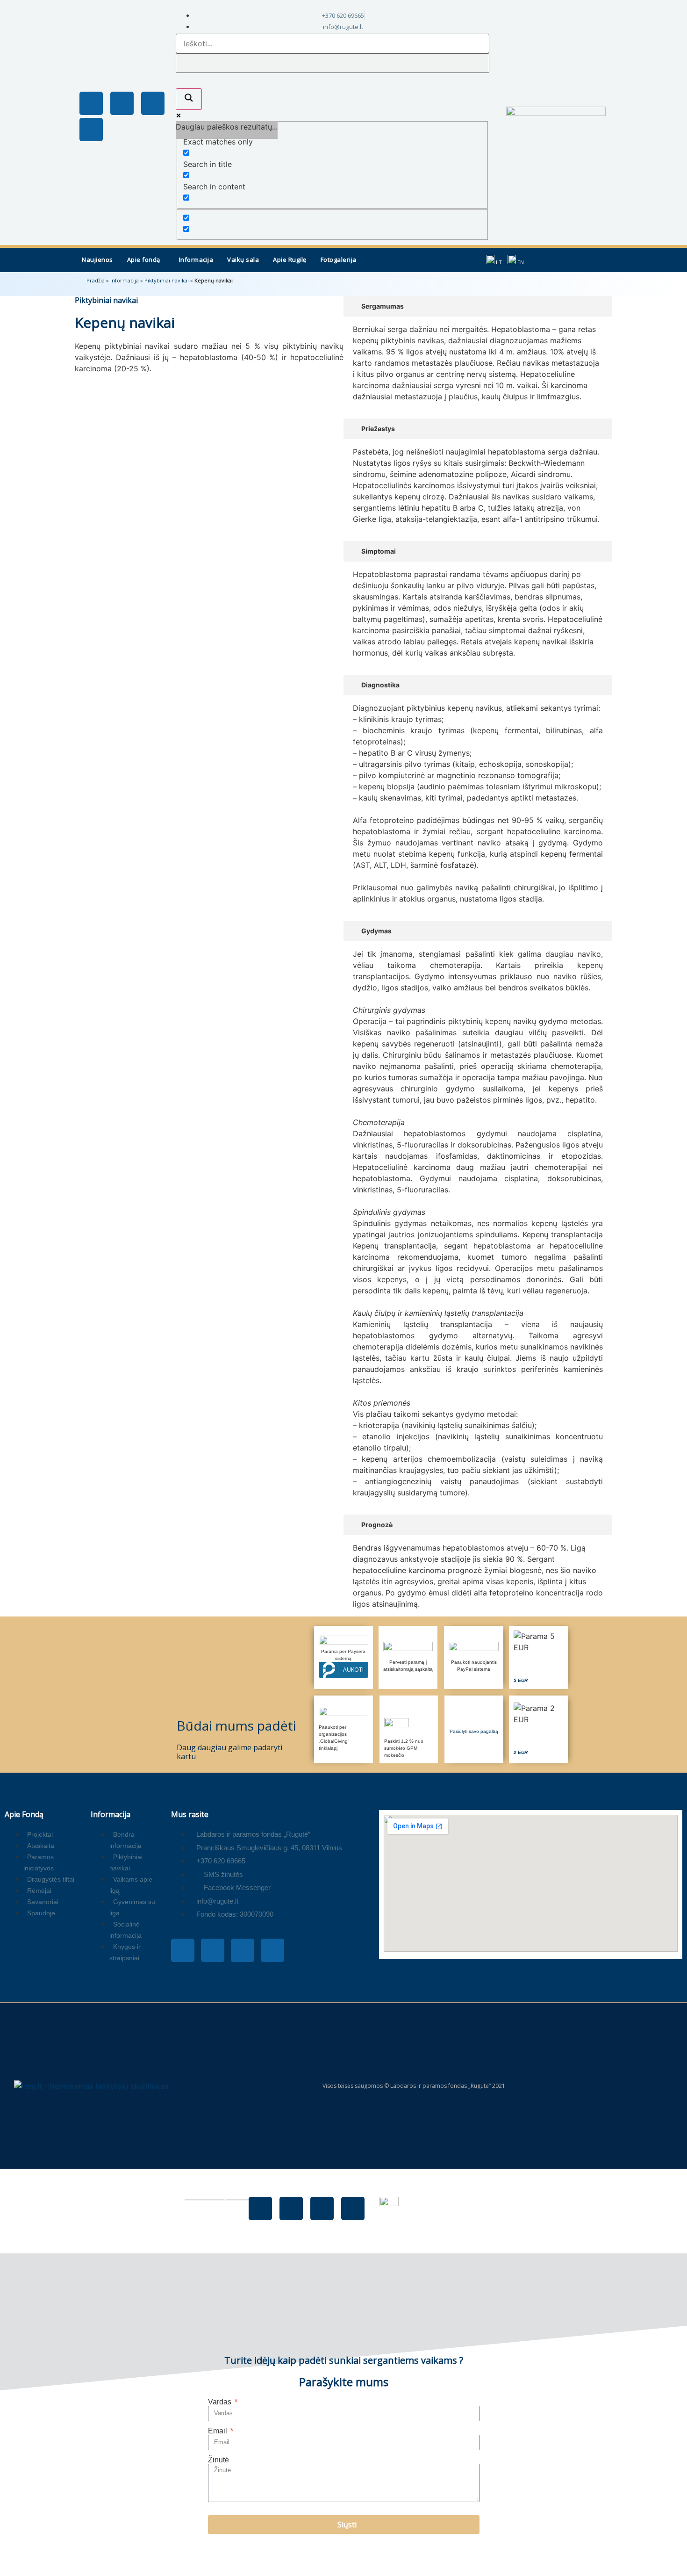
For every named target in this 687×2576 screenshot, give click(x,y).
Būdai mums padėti (236, 1725)
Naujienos (97, 260)
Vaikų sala (243, 260)
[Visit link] (538, 1657)
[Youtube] (153, 103)
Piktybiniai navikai (167, 280)
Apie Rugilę (290, 260)
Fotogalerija (339, 260)
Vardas (221, 2402)
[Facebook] (260, 2208)
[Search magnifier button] (189, 99)
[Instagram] (122, 103)
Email (218, 2431)
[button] (146, 260)
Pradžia (96, 280)
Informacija (196, 260)
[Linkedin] (91, 130)
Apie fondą (144, 260)
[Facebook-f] (91, 103)
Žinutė (218, 2460)
